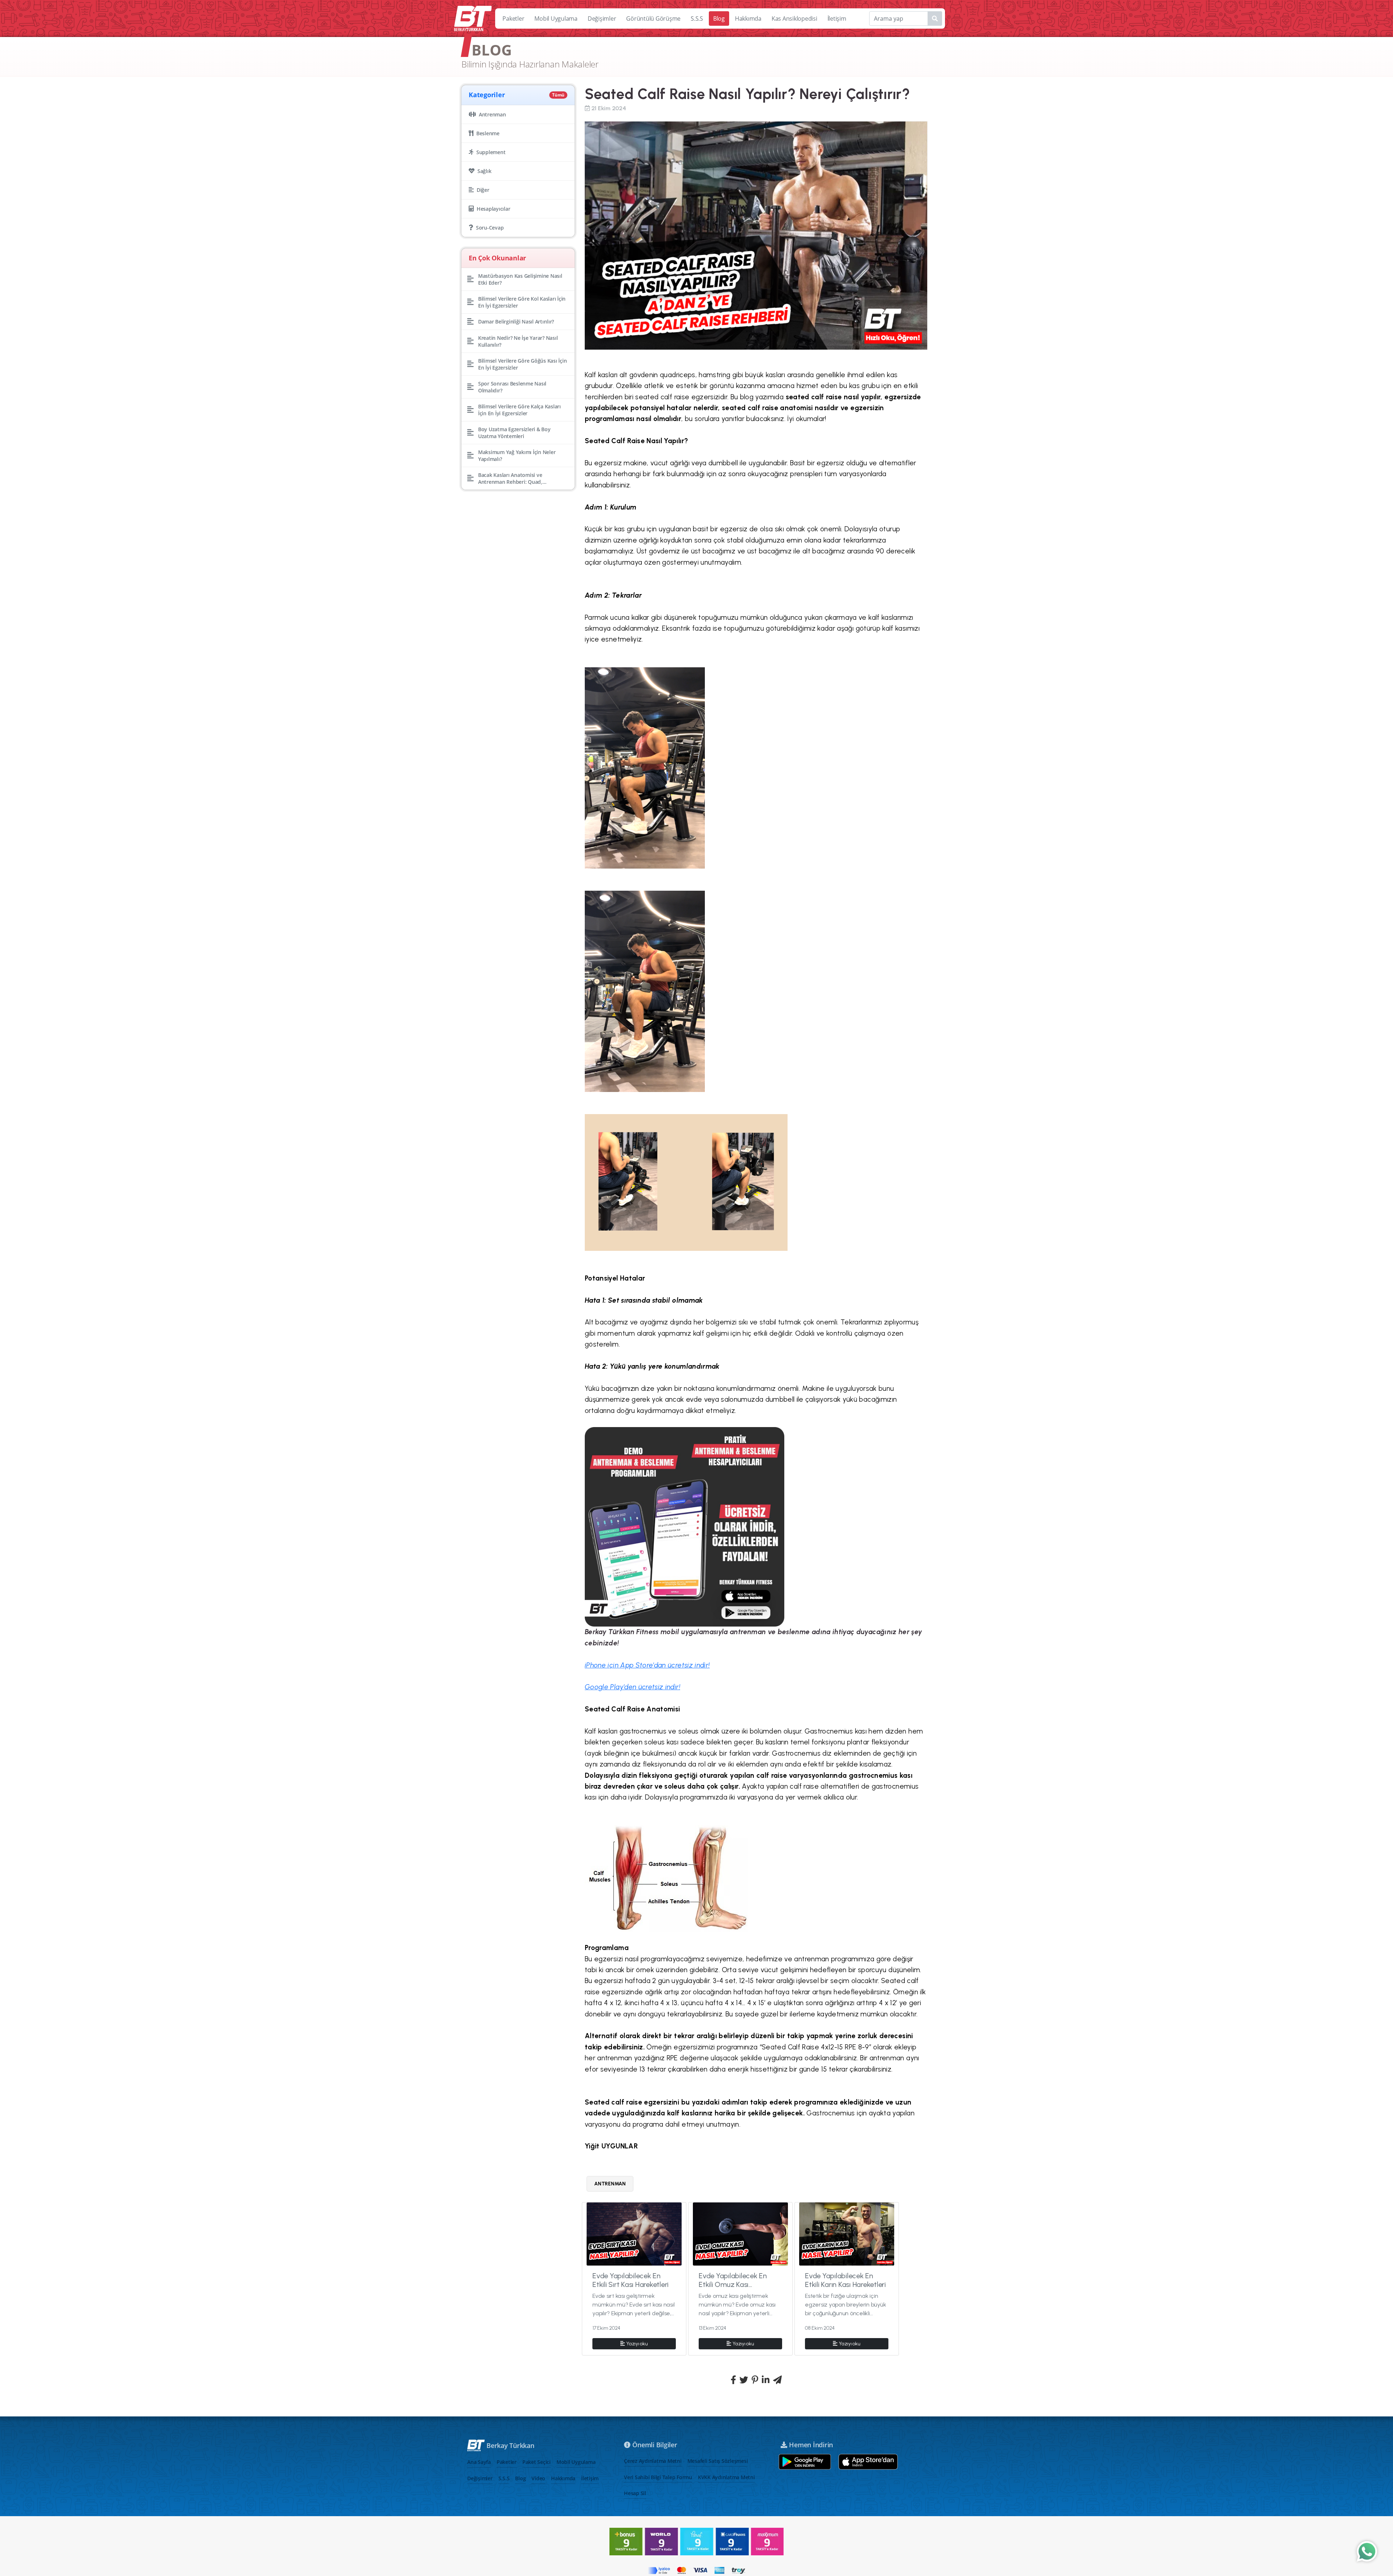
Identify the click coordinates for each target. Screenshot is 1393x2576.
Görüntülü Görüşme (653, 18)
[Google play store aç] (805, 2462)
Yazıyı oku (637, 2344)
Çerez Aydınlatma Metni (653, 2461)
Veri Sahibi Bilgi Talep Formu (658, 2477)
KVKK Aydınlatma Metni (726, 2477)
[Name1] (935, 18)
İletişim (837, 18)
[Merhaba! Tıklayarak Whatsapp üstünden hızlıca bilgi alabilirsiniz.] (1367, 2551)
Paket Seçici (537, 2462)
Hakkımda (748, 18)
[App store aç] (868, 2462)
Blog (719, 18)
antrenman (610, 2184)
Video (538, 2478)
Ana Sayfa (479, 2462)
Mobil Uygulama (556, 18)
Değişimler (602, 18)
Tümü (558, 95)
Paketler (513, 18)
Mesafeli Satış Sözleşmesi (718, 2461)
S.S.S (697, 18)
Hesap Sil (635, 2493)
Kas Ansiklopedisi (794, 18)
